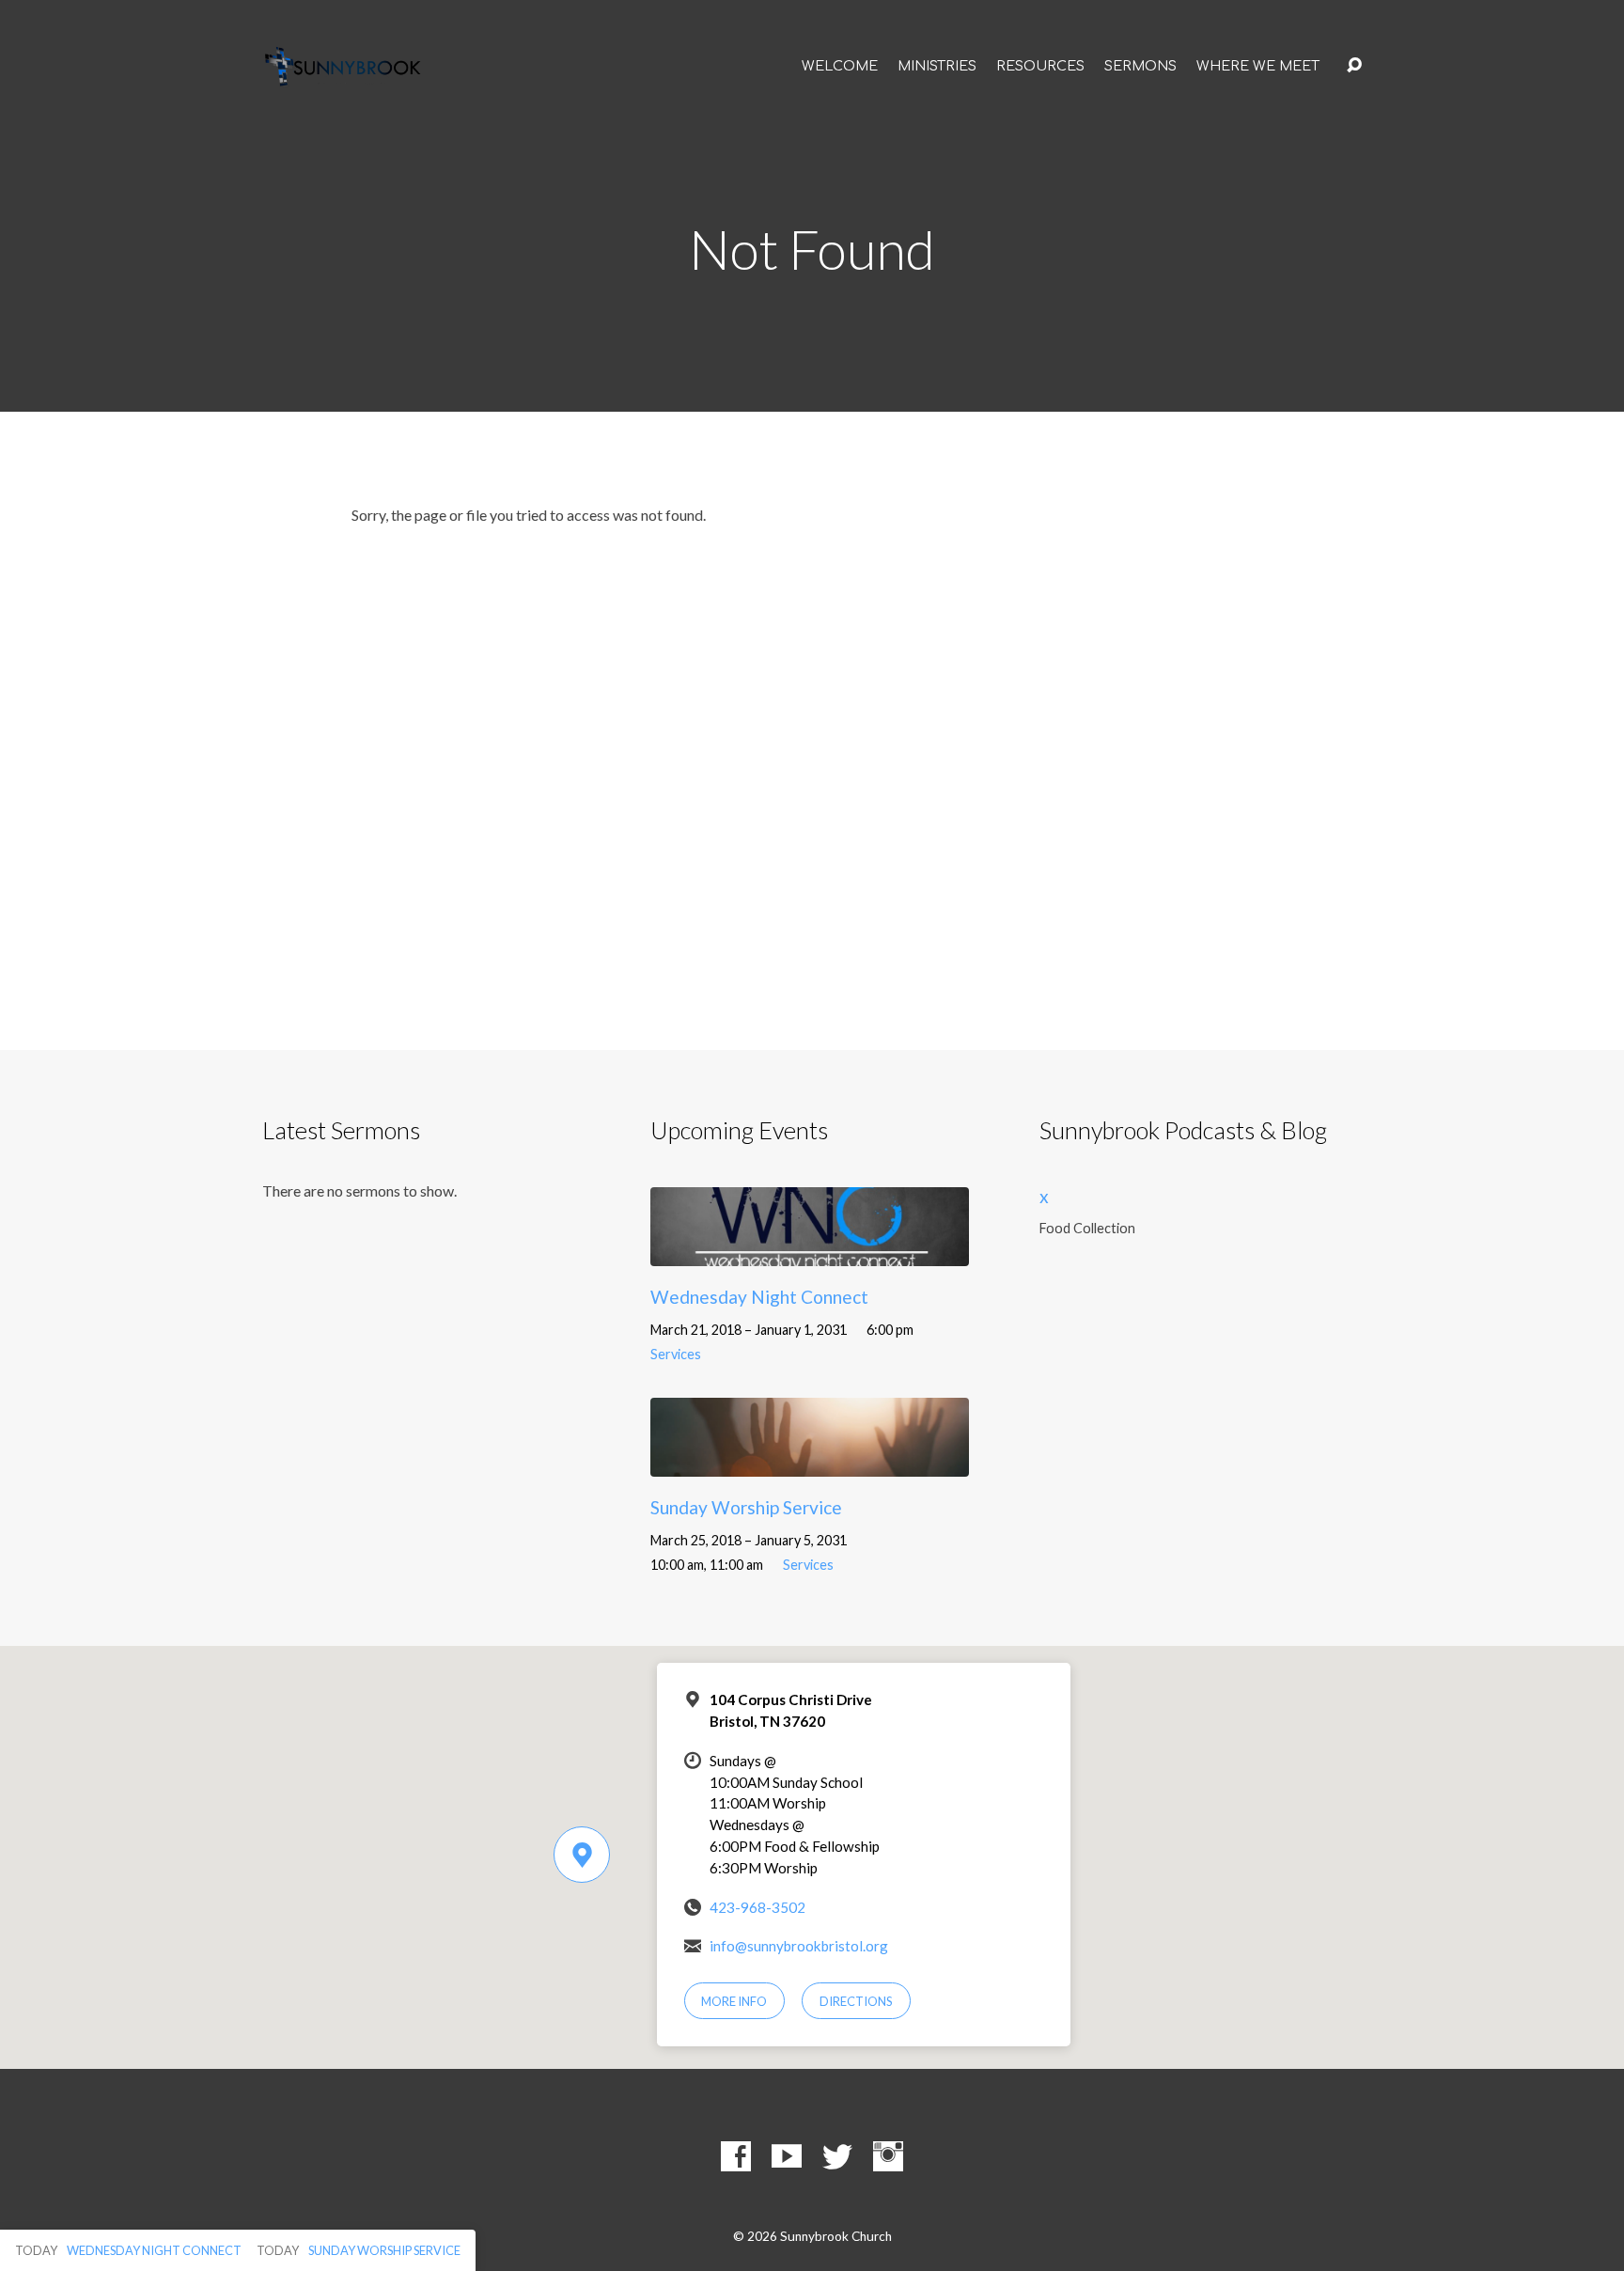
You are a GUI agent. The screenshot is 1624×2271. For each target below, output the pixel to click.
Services (676, 1354)
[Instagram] (888, 2156)
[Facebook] (736, 2156)
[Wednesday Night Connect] (810, 1253)
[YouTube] (787, 2156)
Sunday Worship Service (746, 1507)
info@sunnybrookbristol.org (799, 1946)
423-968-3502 (757, 1907)
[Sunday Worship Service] (810, 1463)
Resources (1040, 66)
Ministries (937, 66)
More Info (734, 2001)
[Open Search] (1354, 66)
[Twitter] (837, 2156)
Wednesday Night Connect (759, 1297)
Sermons (1140, 66)
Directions (856, 2001)
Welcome (840, 66)
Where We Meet (1258, 66)
